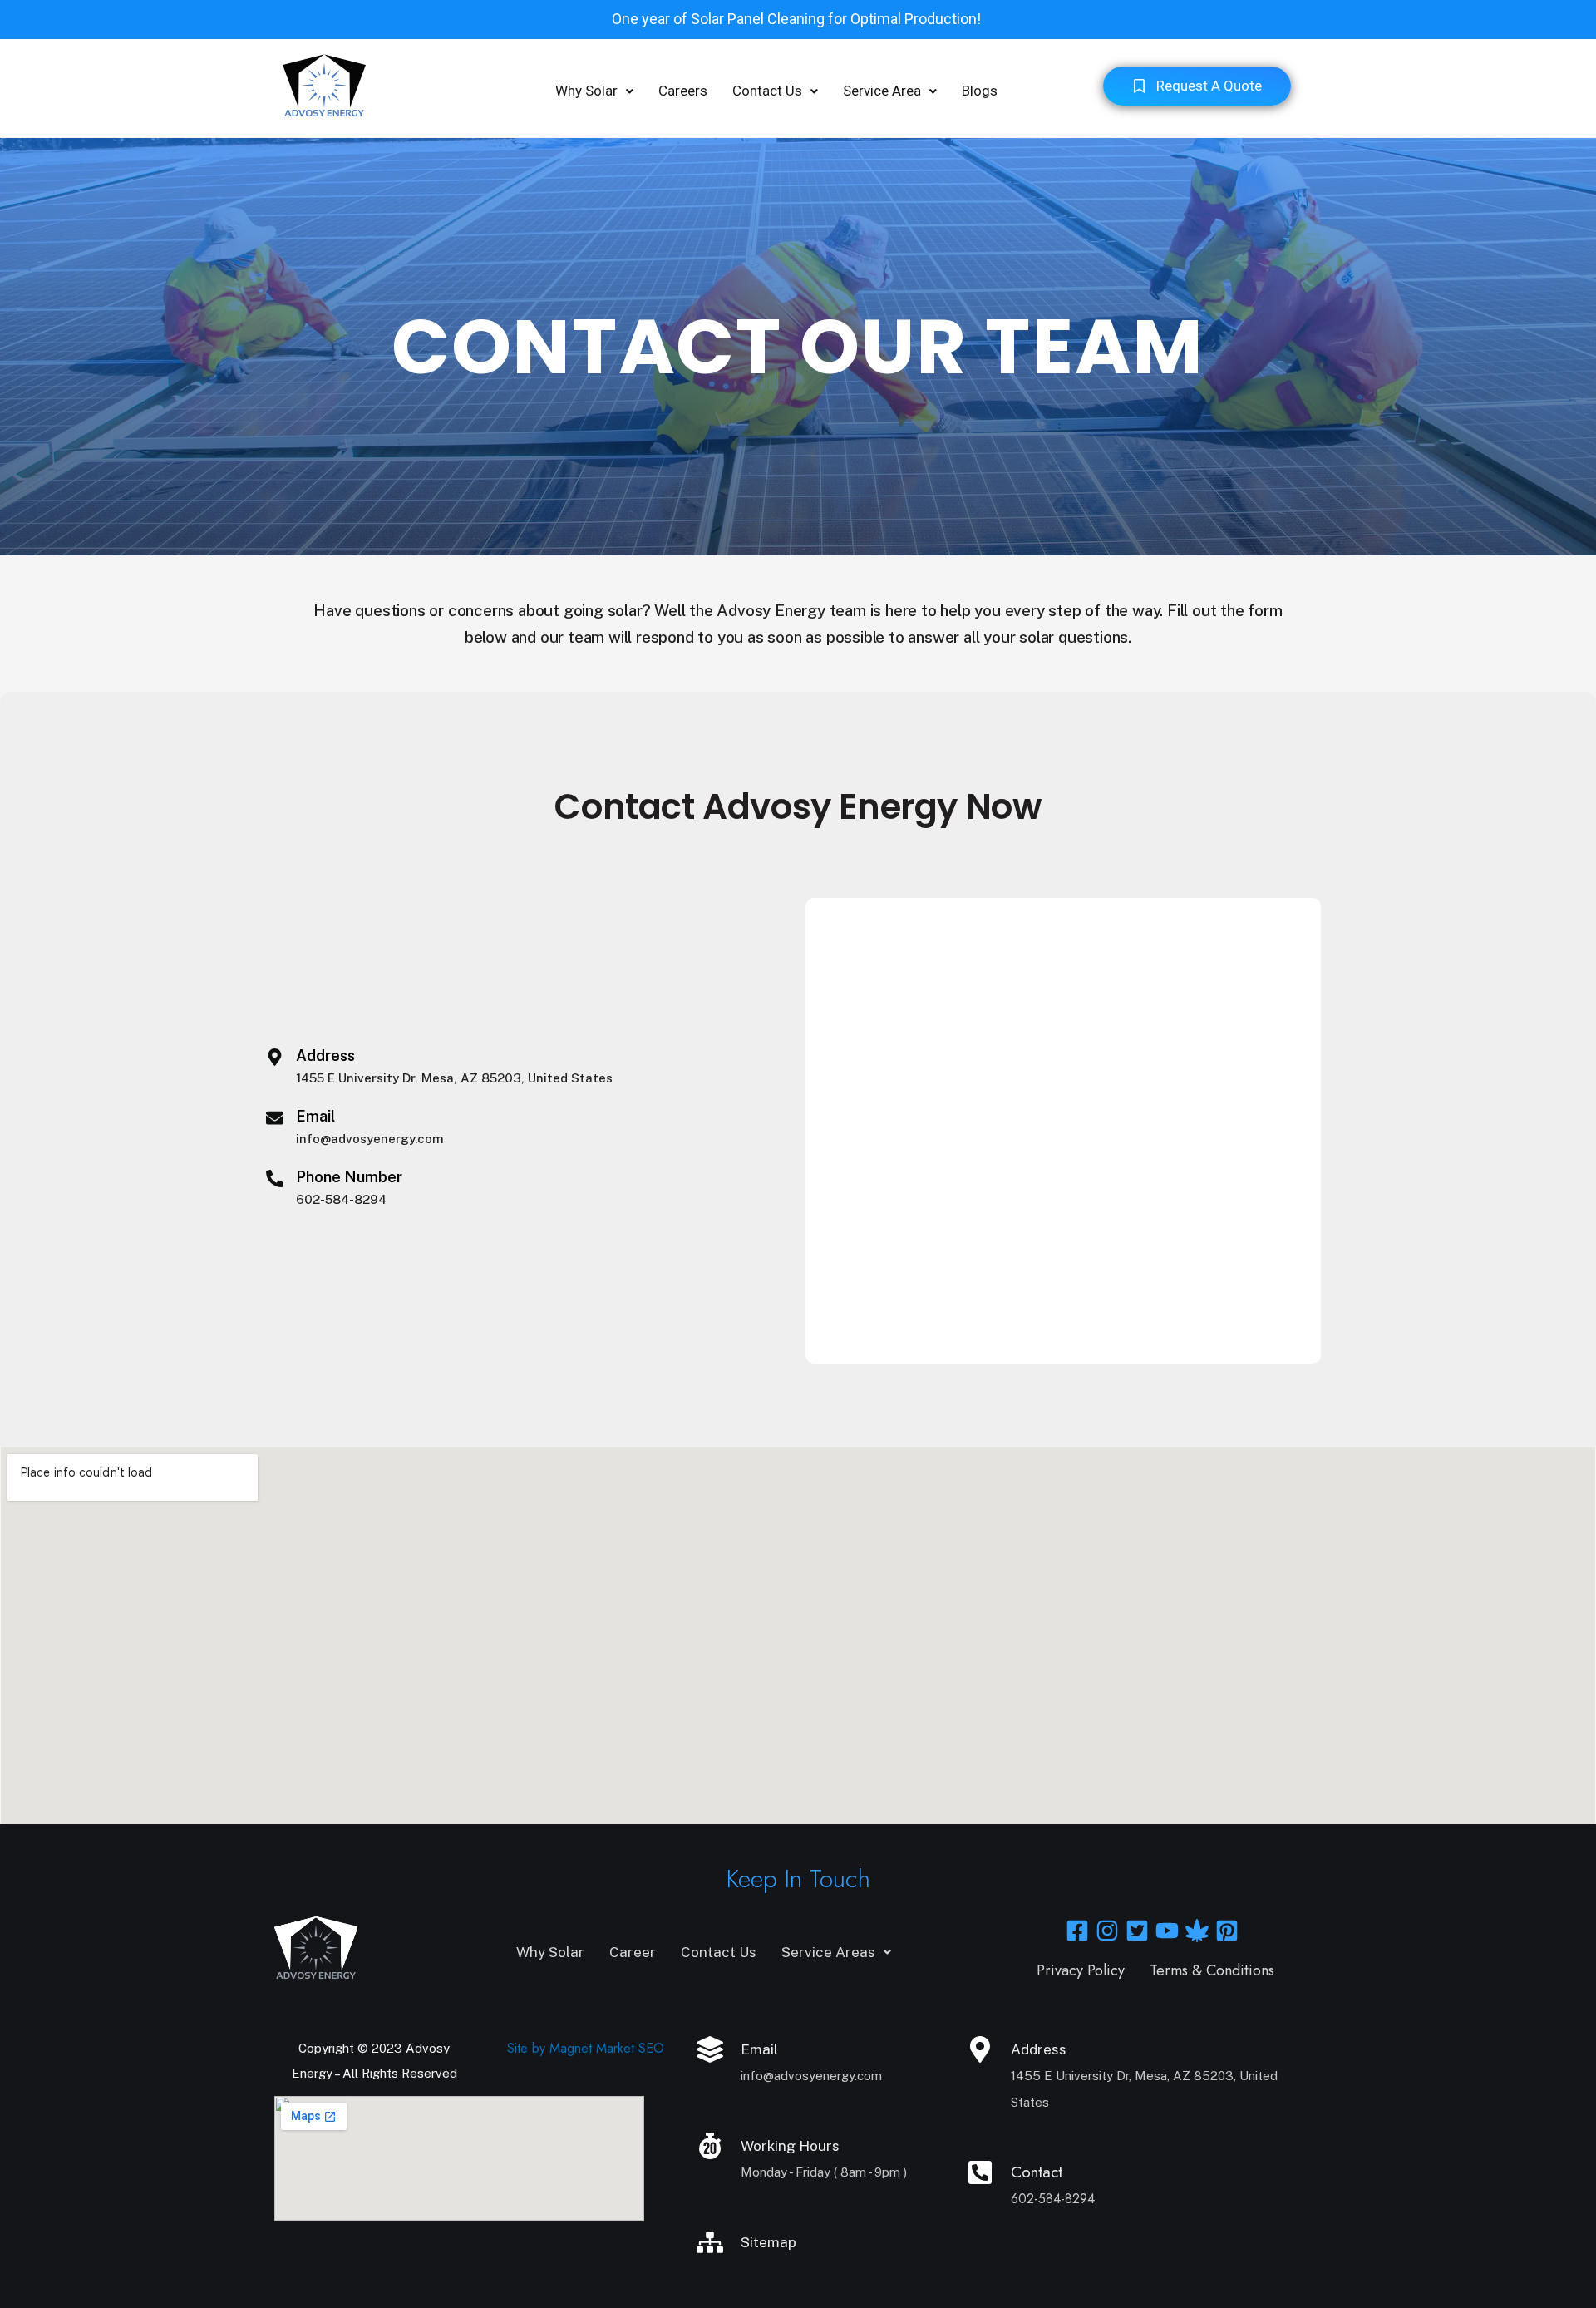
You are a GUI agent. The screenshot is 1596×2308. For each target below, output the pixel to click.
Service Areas (828, 1952)
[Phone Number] (275, 1179)
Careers (683, 91)
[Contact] (980, 2172)
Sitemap (768, 2242)
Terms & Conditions (1212, 1970)
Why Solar (586, 91)
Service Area (882, 91)
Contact (1037, 2172)
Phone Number (349, 1177)
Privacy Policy (1081, 1970)
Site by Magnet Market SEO (586, 2048)
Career (633, 1952)
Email (315, 1116)
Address (325, 1055)
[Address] (275, 1057)
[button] (594, 91)
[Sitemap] (710, 2242)
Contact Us (767, 91)
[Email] (275, 1118)
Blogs (980, 91)
